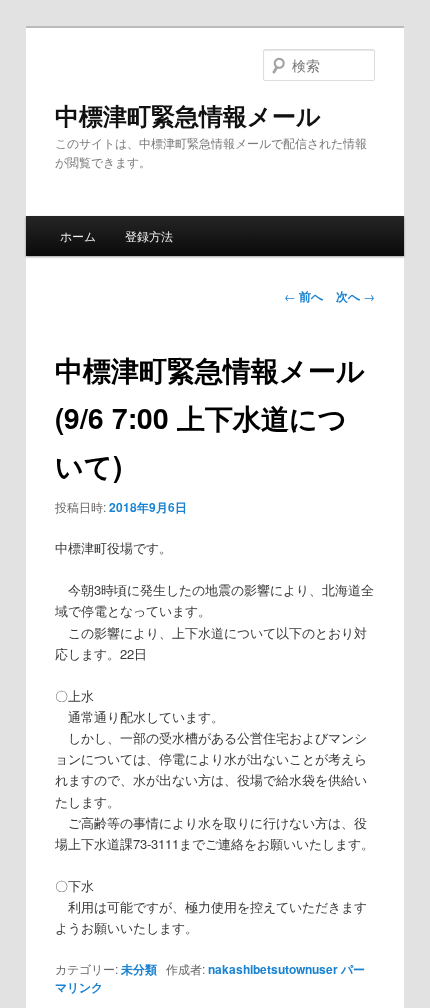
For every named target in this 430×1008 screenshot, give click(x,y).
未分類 (139, 969)
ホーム (78, 235)
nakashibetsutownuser (273, 969)
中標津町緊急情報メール (188, 115)
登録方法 (149, 235)
